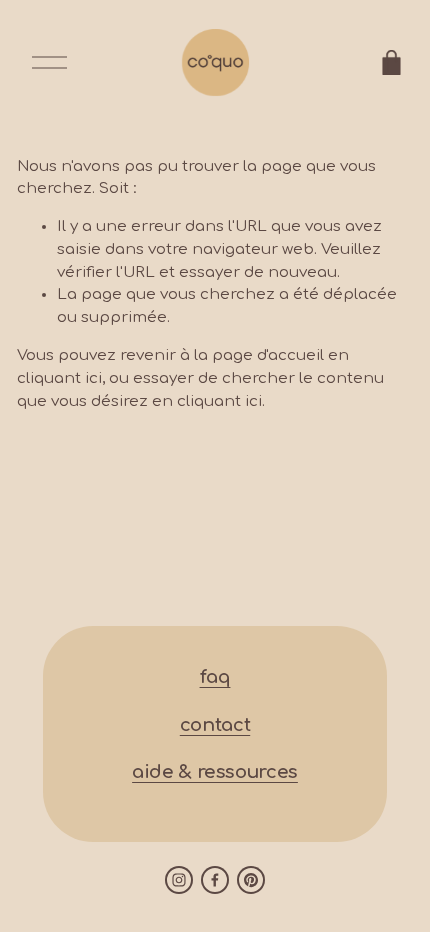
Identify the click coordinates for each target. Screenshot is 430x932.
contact (215, 725)
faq (215, 677)
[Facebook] (215, 880)
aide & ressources (215, 772)
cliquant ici (59, 378)
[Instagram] (179, 880)
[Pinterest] (251, 880)
